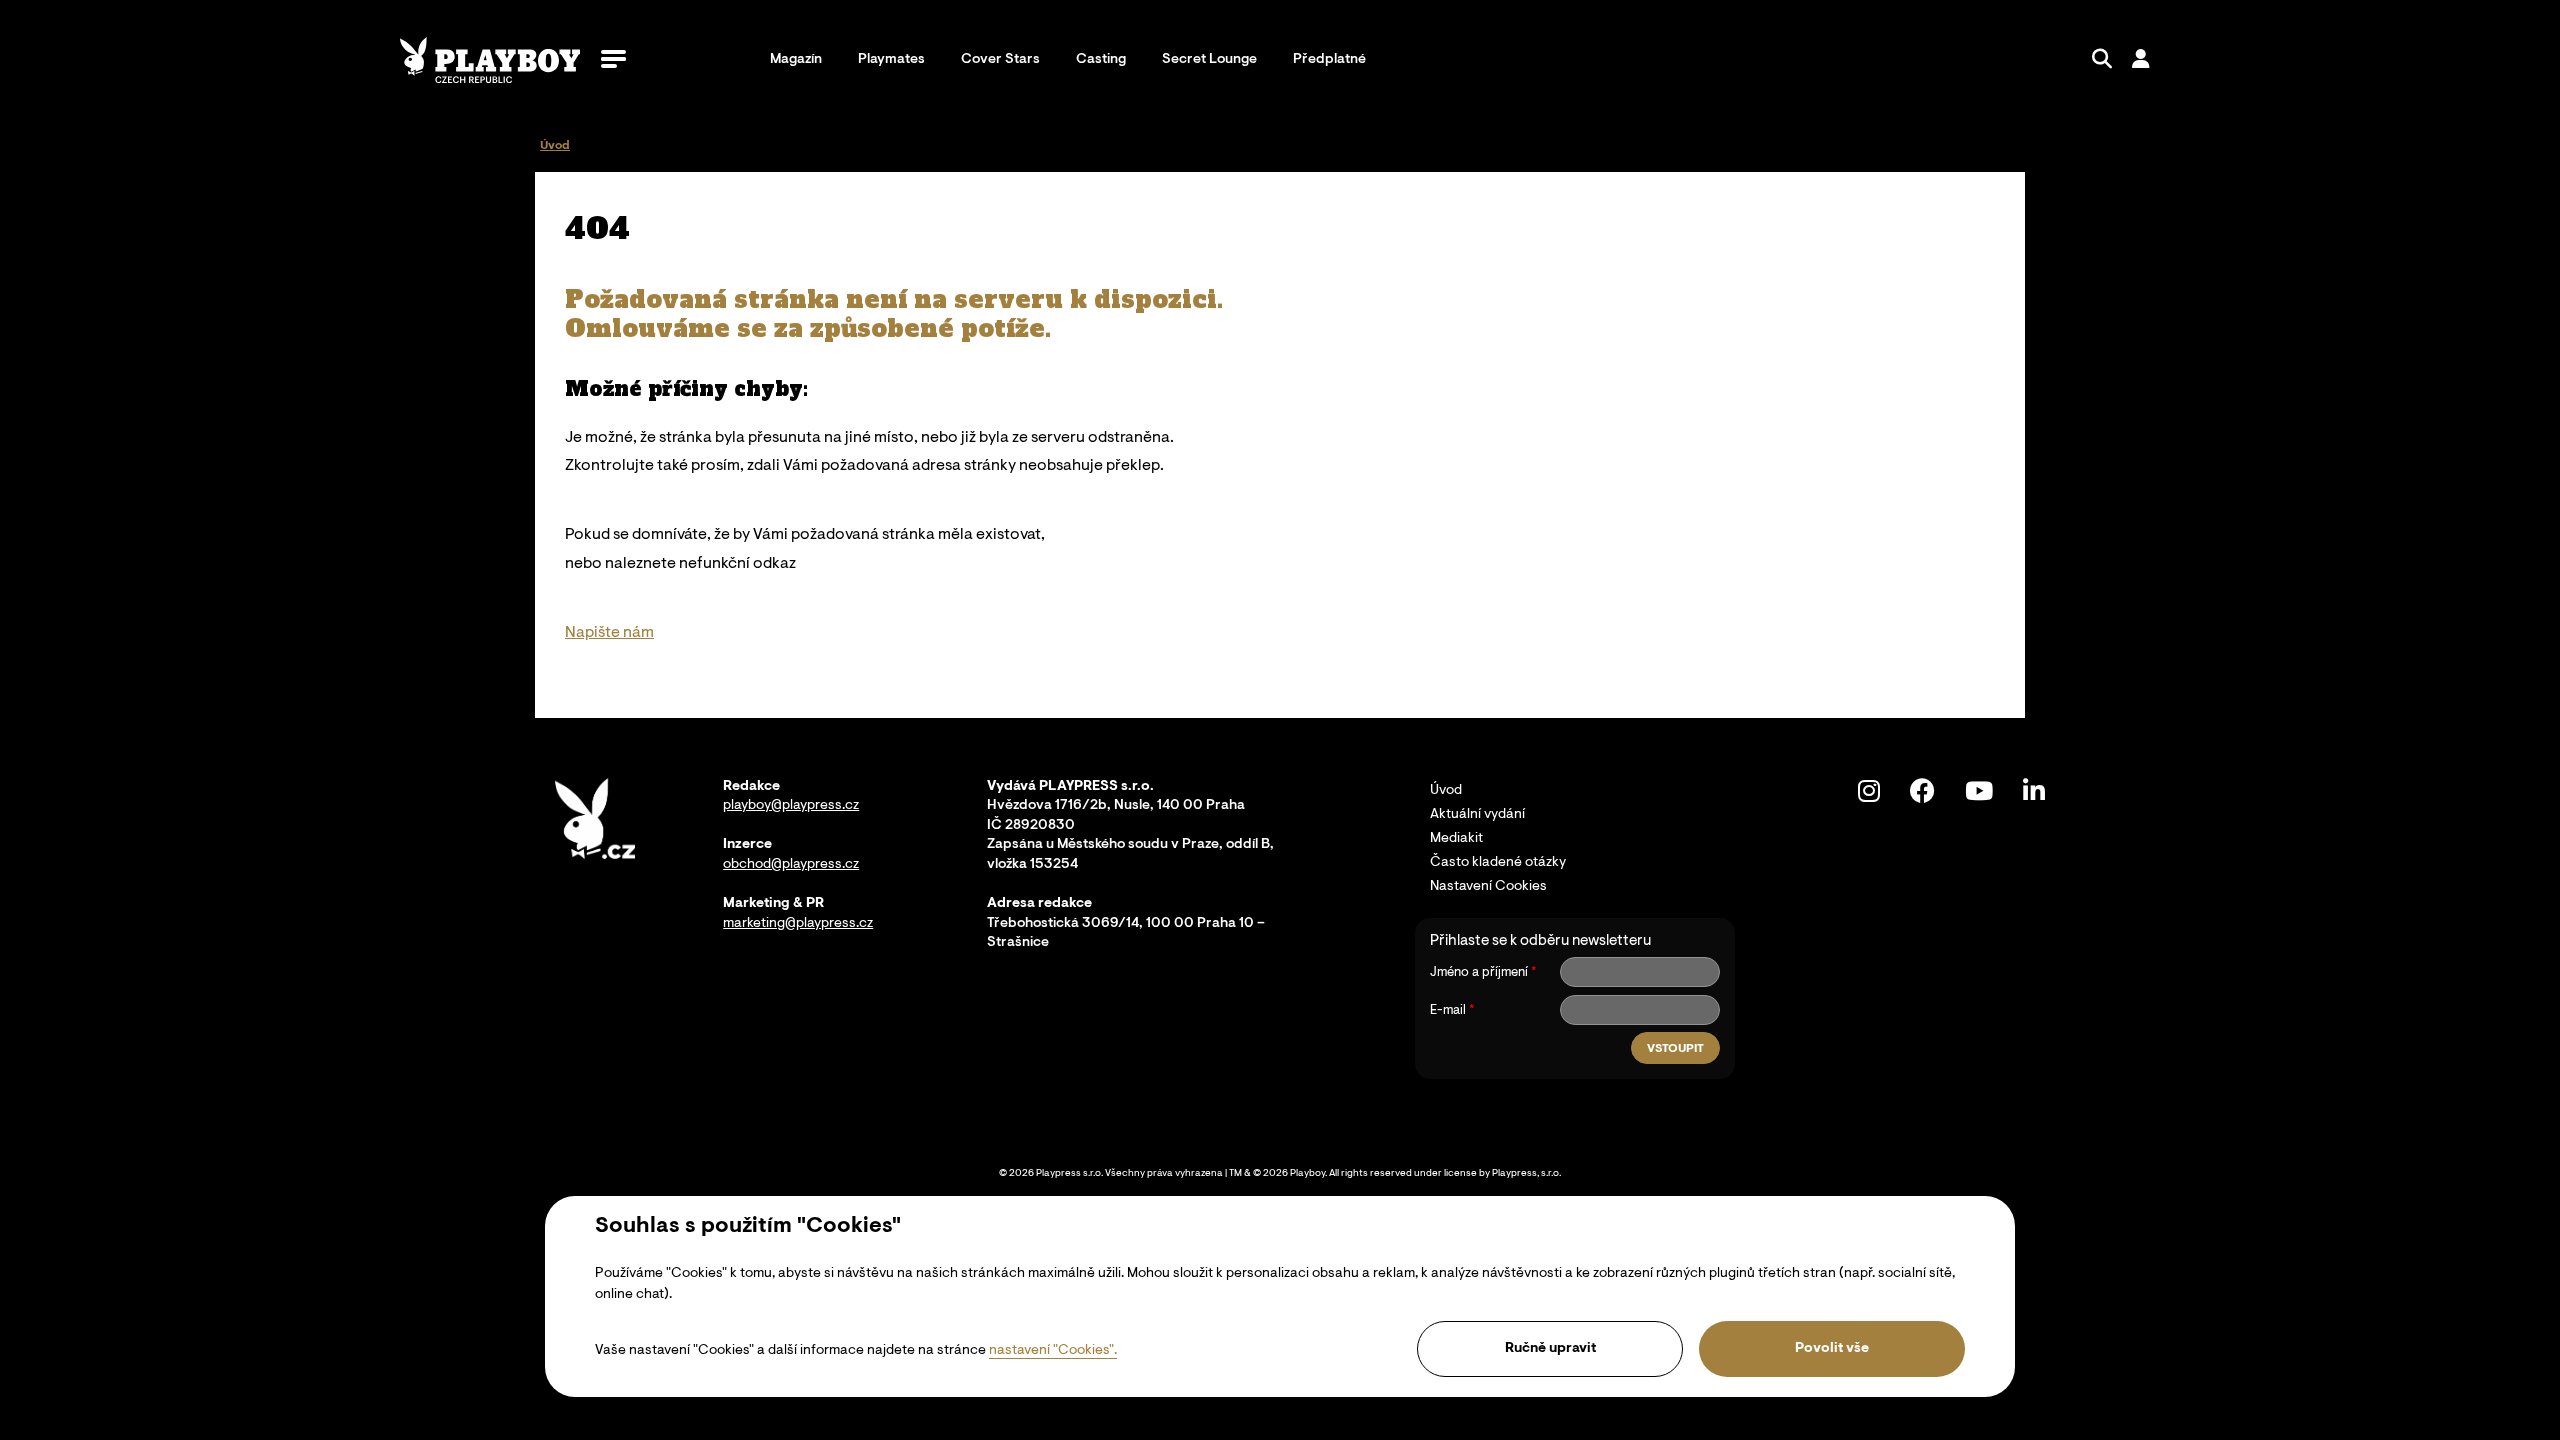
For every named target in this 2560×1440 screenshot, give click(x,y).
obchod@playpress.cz (791, 865)
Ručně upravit (1550, 1349)
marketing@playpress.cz (798, 924)
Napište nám (609, 633)
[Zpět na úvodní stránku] (490, 60)
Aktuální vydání (1477, 815)
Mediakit (1456, 839)
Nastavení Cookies (1488, 887)
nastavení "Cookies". (1053, 1351)
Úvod (1446, 791)
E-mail (1448, 1010)
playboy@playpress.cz (791, 806)
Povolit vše (1832, 1349)
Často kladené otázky (1498, 863)
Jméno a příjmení (1479, 972)
